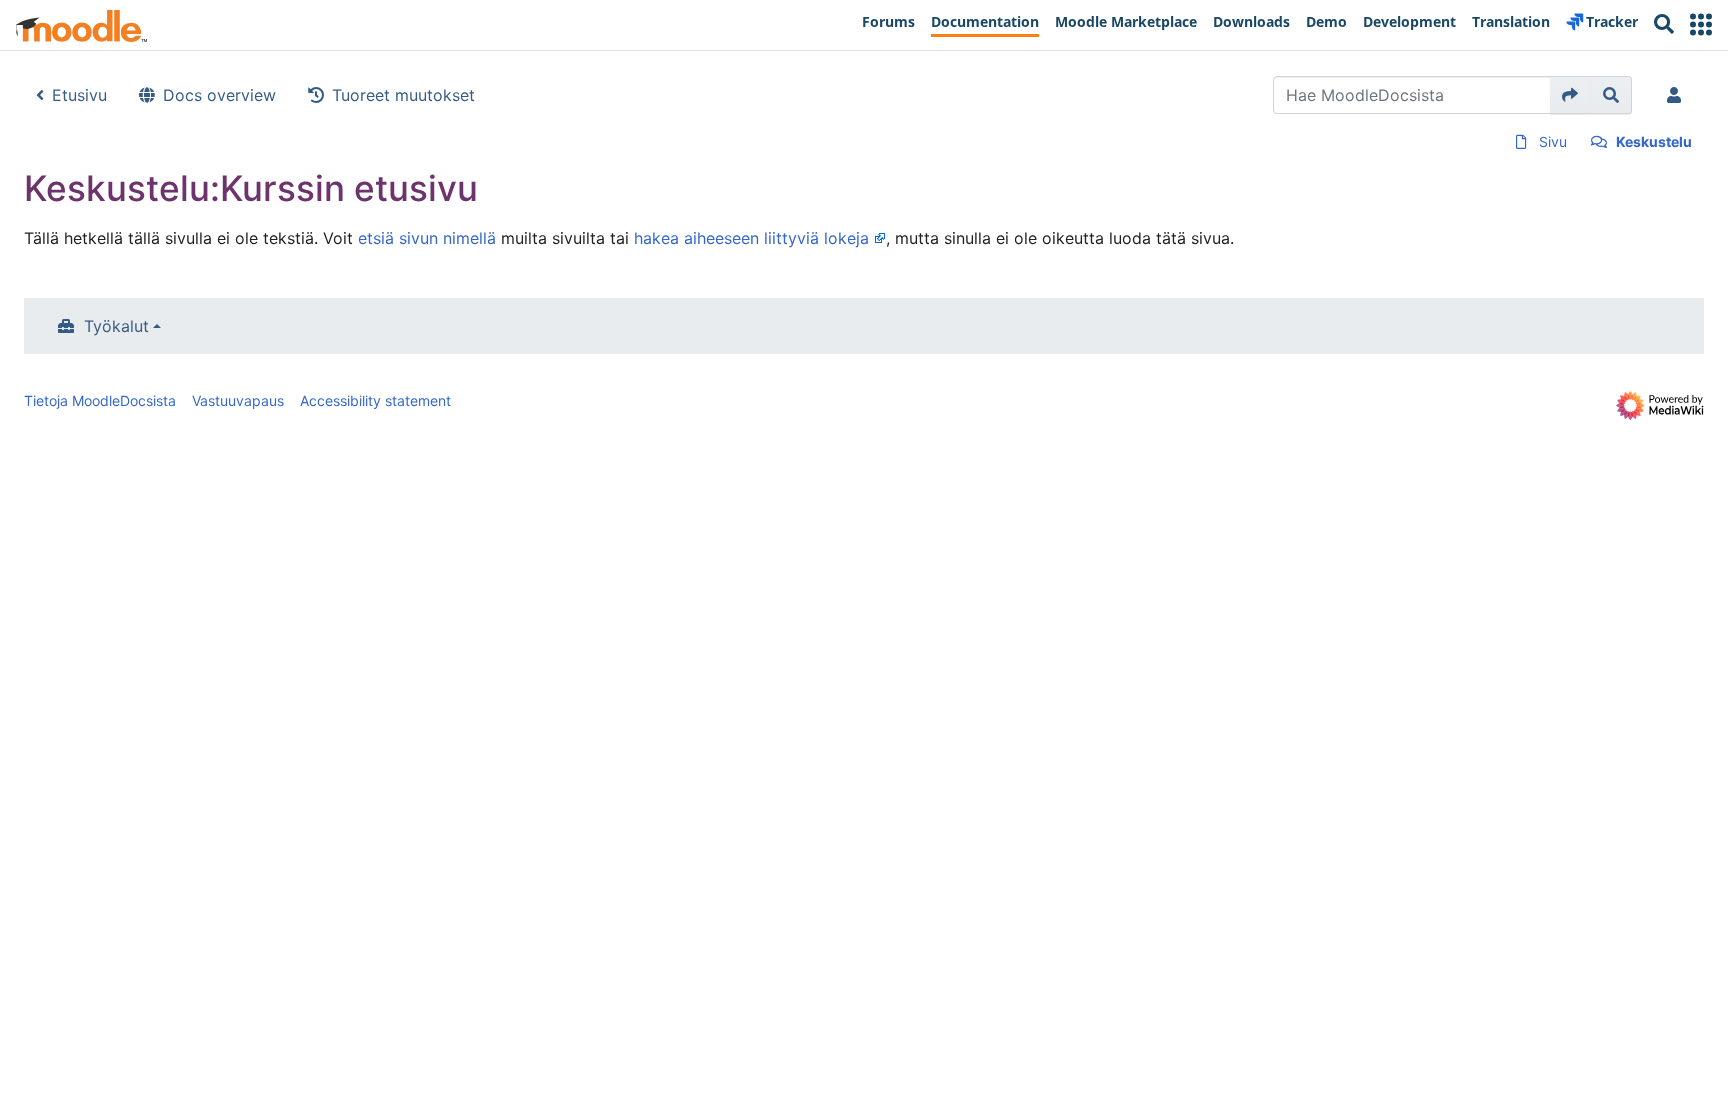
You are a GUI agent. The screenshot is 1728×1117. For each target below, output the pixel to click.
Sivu (1553, 141)
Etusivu (79, 95)
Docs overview (219, 95)
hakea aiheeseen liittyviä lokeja (751, 238)
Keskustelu (1654, 141)
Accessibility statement (375, 400)
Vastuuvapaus (238, 400)
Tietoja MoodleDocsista (100, 400)
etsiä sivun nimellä (427, 238)
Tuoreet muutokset (403, 95)
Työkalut (116, 326)
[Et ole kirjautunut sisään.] (1678, 95)
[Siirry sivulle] (1570, 95)
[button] (1701, 24)
